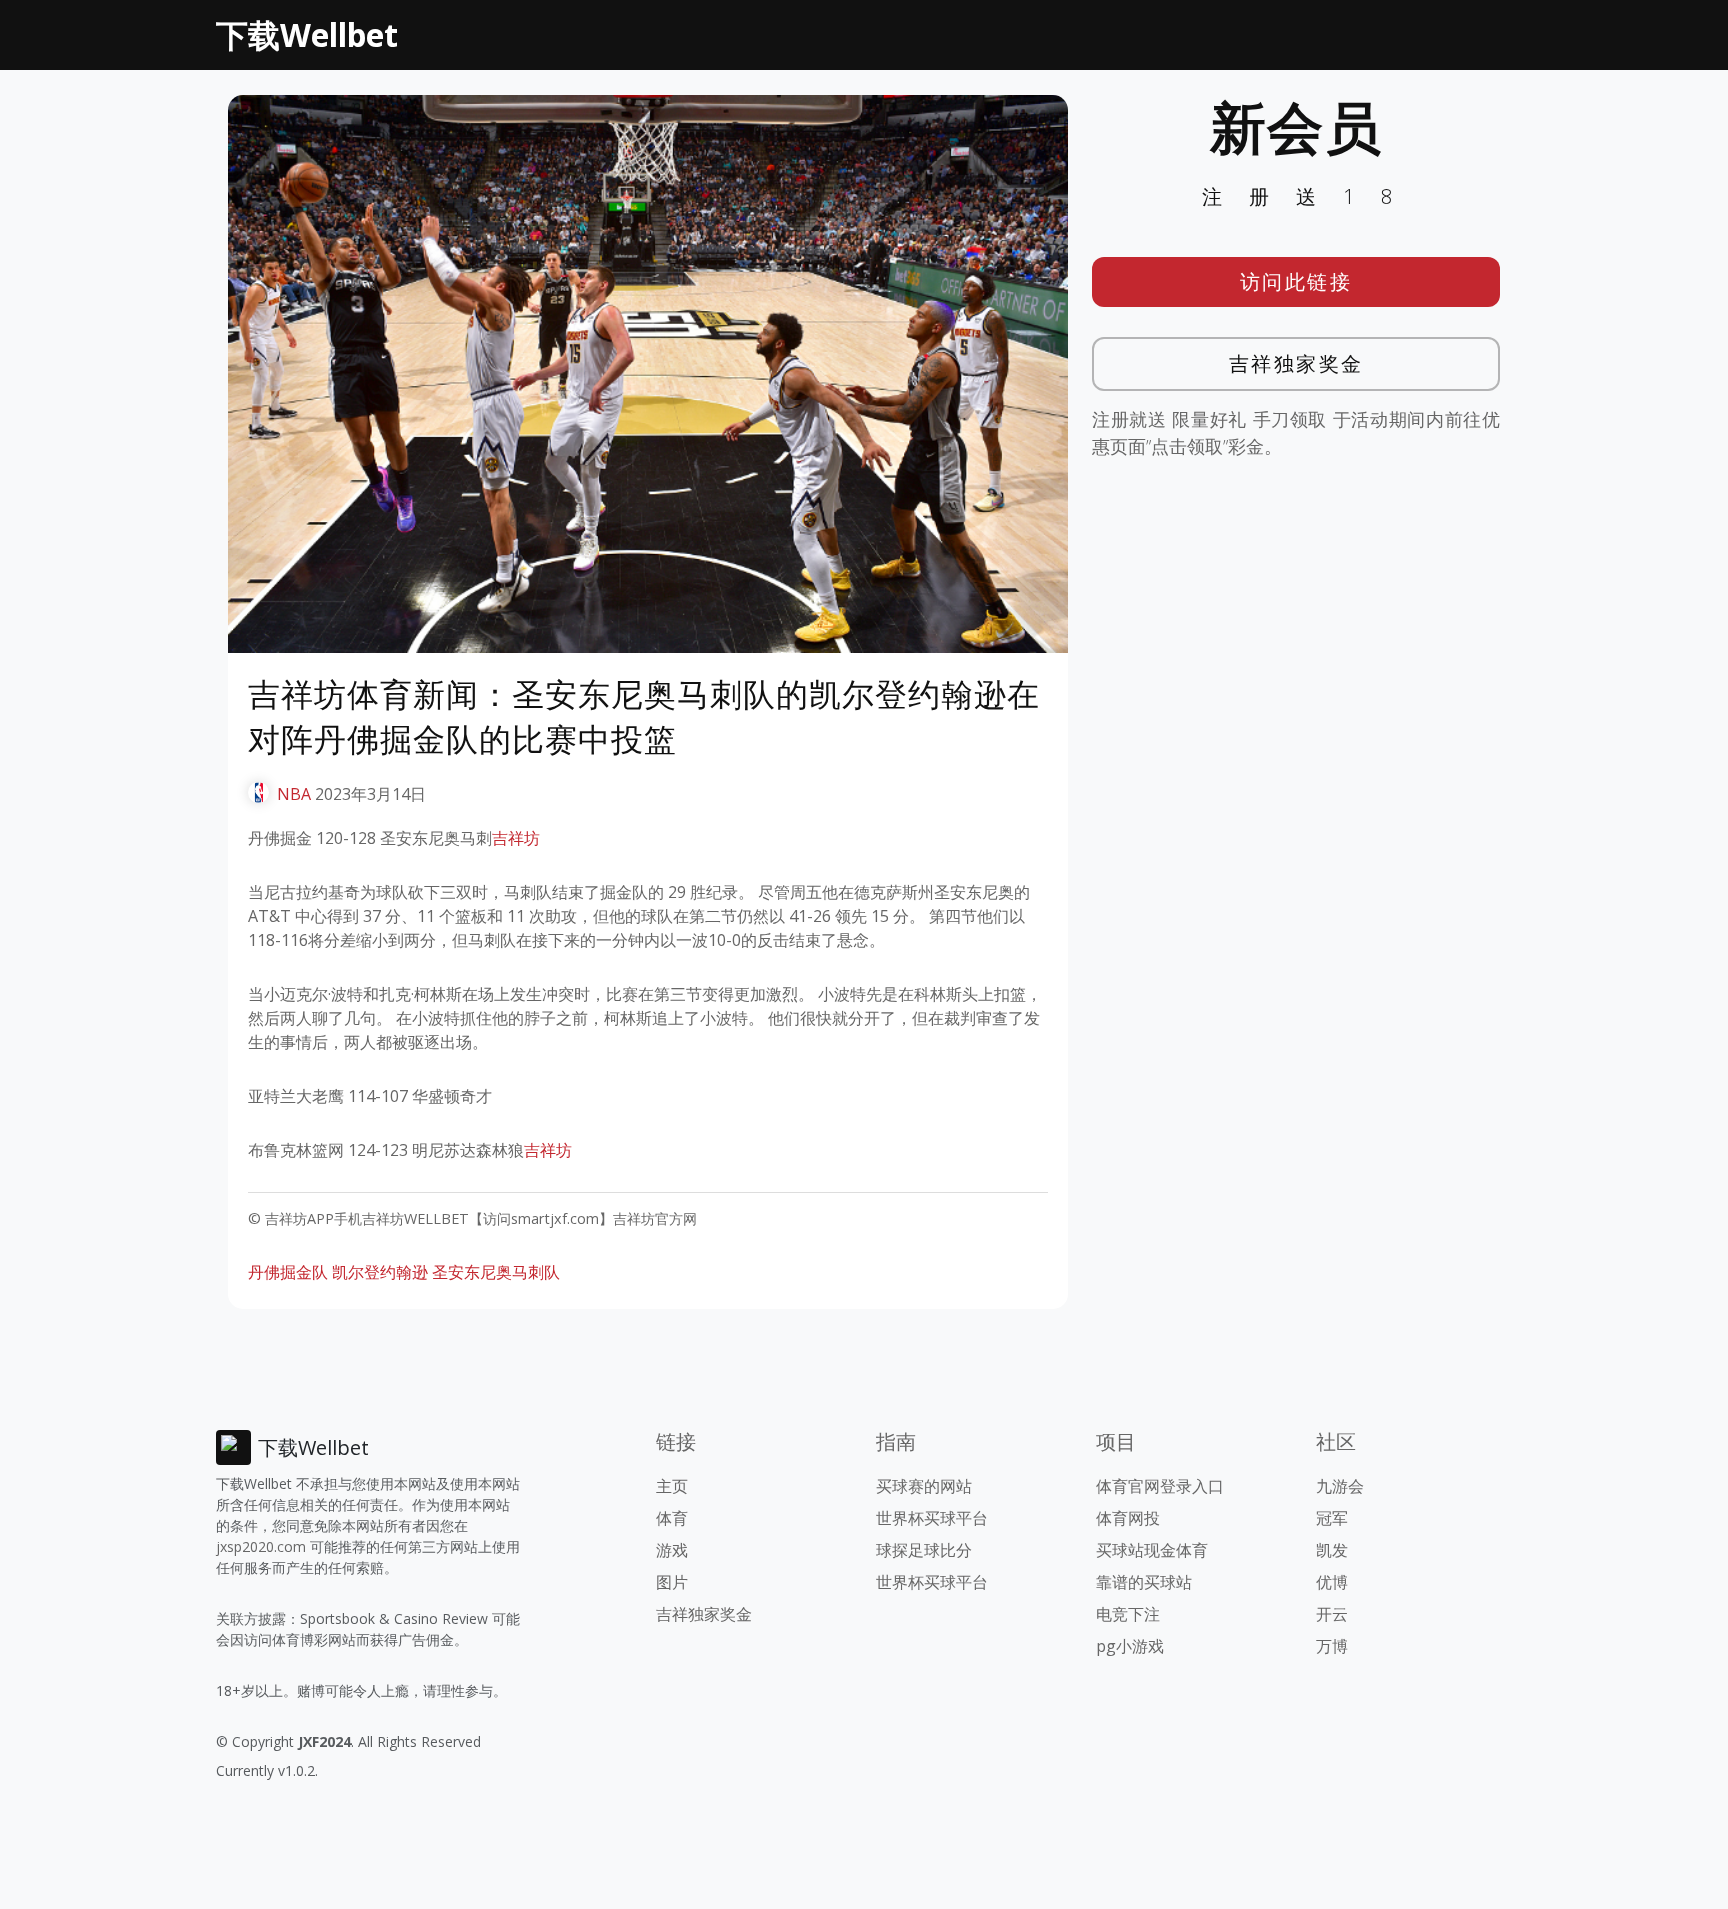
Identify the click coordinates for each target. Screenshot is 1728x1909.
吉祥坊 (516, 838)
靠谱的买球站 (1144, 1582)
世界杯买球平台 (932, 1518)
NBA (294, 794)
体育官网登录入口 (1160, 1486)
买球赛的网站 (924, 1486)
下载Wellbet (307, 34)
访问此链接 (1296, 281)
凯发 (1332, 1550)
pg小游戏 (1130, 1646)
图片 (672, 1582)
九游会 (1340, 1486)
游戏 (672, 1550)
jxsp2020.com (261, 1546)
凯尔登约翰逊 (380, 1272)
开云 (1332, 1614)
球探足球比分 (924, 1550)
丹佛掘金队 (288, 1272)
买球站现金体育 (1152, 1550)
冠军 (1332, 1518)
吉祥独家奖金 (1296, 363)
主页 (672, 1486)
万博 (1332, 1646)
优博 (1332, 1582)
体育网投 (1128, 1518)
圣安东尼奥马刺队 (496, 1272)
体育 (672, 1518)
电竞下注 (1128, 1614)
